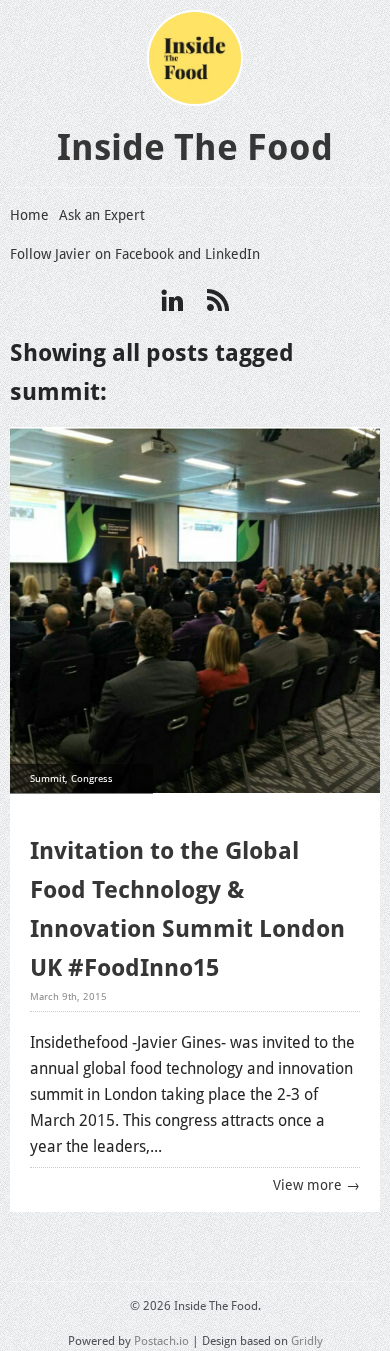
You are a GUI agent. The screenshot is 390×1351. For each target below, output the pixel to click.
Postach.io (161, 1341)
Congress (92, 778)
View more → (316, 1185)
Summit (47, 778)
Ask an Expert (102, 215)
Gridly (307, 1341)
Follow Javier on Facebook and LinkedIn (135, 254)
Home (29, 215)
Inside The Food (195, 147)
